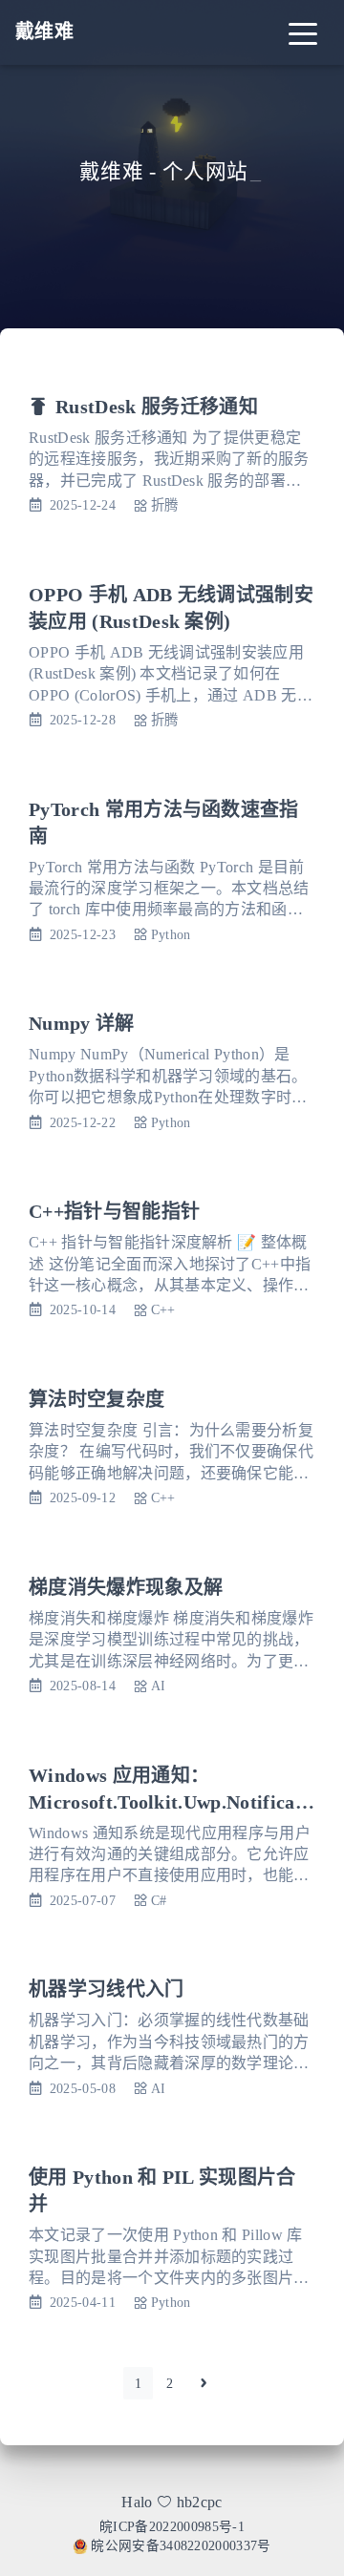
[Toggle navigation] (303, 32)
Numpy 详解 (82, 1023)
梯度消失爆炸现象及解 (126, 1587)
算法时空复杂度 (97, 1399)
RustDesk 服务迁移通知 (157, 407)
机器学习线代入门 (107, 1989)
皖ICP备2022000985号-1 (172, 2527)
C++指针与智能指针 (114, 1211)
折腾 (165, 505)
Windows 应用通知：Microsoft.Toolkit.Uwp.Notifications (168, 1802)
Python (171, 934)
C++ (163, 1309)
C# (159, 1900)
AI (159, 1686)
